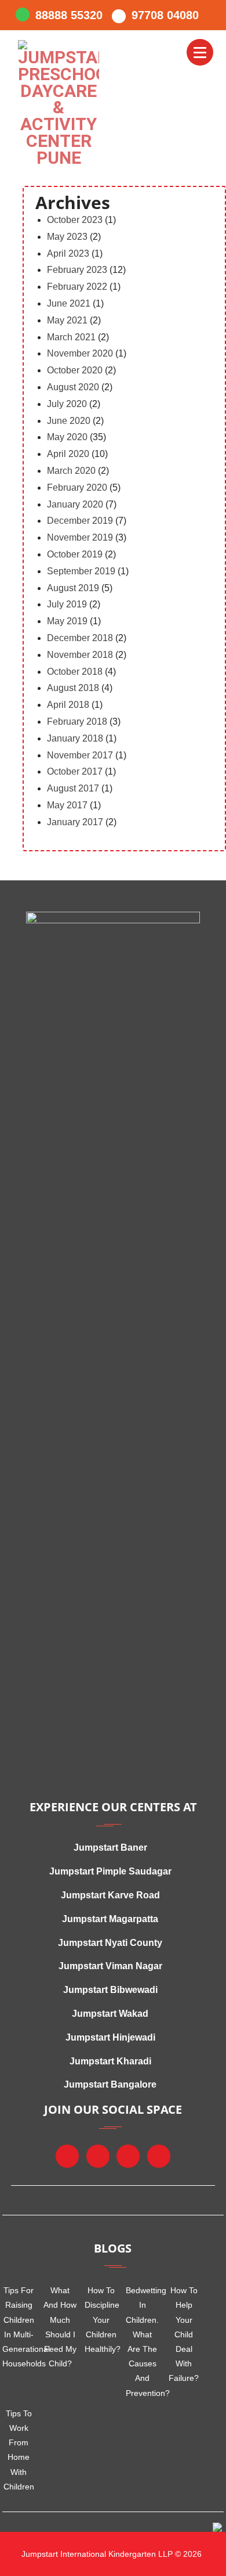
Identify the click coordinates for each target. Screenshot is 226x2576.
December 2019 (80, 521)
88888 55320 (69, 15)
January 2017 (75, 822)
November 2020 (80, 353)
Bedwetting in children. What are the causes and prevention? (142, 2341)
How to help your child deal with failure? (184, 2334)
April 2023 (68, 253)
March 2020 (71, 471)
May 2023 (67, 237)
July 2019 (67, 604)
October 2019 (75, 554)
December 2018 (80, 638)
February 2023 (77, 270)
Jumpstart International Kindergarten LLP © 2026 (110, 2554)
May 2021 (67, 320)
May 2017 (67, 805)
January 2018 (75, 738)
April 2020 (68, 454)
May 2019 (67, 621)
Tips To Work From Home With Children (19, 2450)
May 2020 (67, 437)
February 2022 (77, 287)
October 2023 (75, 220)
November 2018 (80, 655)
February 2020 (77, 488)
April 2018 (68, 705)
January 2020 (75, 504)
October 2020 (75, 370)
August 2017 (73, 788)
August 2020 (73, 387)
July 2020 (67, 404)
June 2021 (69, 303)
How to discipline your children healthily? (101, 2320)
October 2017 (75, 771)
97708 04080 (165, 15)
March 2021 (71, 337)
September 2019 (81, 571)
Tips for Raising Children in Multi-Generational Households (19, 2327)
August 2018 (73, 688)
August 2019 (73, 588)
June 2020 (69, 421)
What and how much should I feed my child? (60, 2327)
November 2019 (80, 537)
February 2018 (77, 722)
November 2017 (80, 755)
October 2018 (75, 672)
